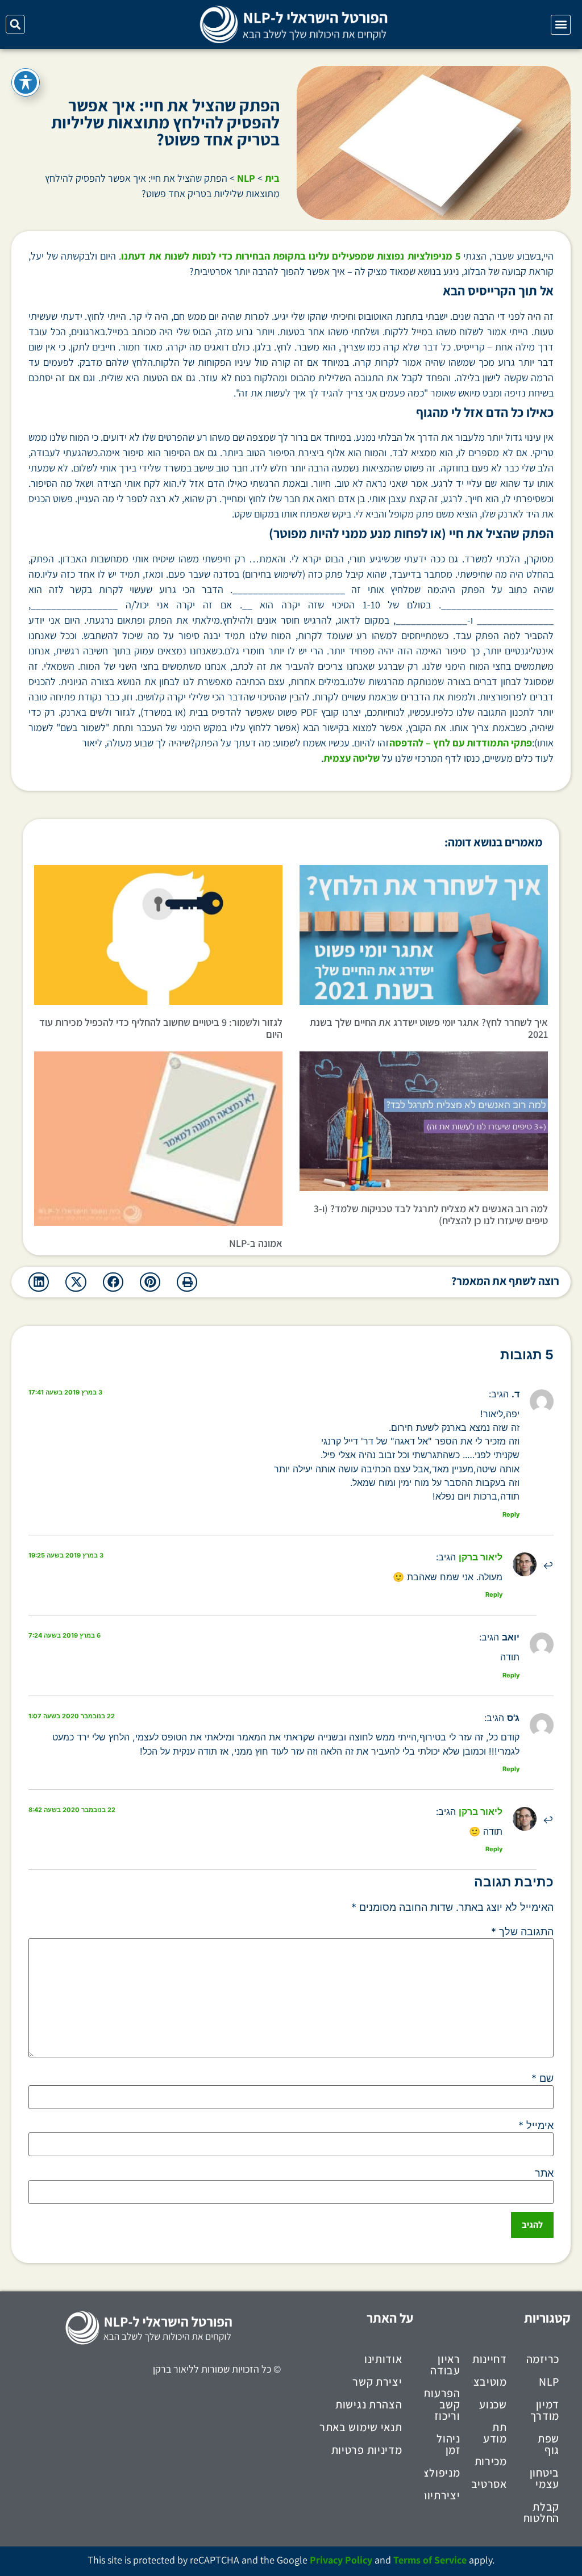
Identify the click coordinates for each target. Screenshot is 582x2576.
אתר (544, 2173)
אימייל (536, 2126)
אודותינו (383, 2359)
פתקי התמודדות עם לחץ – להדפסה (461, 743)
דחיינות (490, 2359)
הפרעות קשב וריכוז (442, 2404)
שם (542, 2078)
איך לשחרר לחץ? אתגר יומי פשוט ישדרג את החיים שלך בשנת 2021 (429, 1028)
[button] (561, 25)
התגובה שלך (522, 1932)
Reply (511, 1514)
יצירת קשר (377, 2382)
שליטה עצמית (352, 758)
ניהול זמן (448, 2444)
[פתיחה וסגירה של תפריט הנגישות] (26, 82)
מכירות (491, 2461)
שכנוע (493, 2404)
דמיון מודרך (545, 2410)
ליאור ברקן (481, 1557)
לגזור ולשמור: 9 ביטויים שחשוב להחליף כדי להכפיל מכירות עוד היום (161, 1028)
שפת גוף (548, 2444)
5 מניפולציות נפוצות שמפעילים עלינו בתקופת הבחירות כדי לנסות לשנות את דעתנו (290, 256)
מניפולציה (442, 2473)
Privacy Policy (341, 2560)
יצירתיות (442, 2495)
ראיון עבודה (445, 2365)
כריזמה (543, 2359)
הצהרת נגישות (369, 2404)
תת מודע (495, 2433)
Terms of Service (430, 2560)
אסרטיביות (489, 2484)
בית (272, 178)
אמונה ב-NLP (256, 1243)
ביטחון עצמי (544, 2478)
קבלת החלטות (542, 2512)
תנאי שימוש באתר (361, 2427)
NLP (246, 178)
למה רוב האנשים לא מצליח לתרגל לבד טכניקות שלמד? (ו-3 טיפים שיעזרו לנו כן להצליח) (431, 1215)
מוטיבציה (489, 2382)
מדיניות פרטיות (367, 2450)
